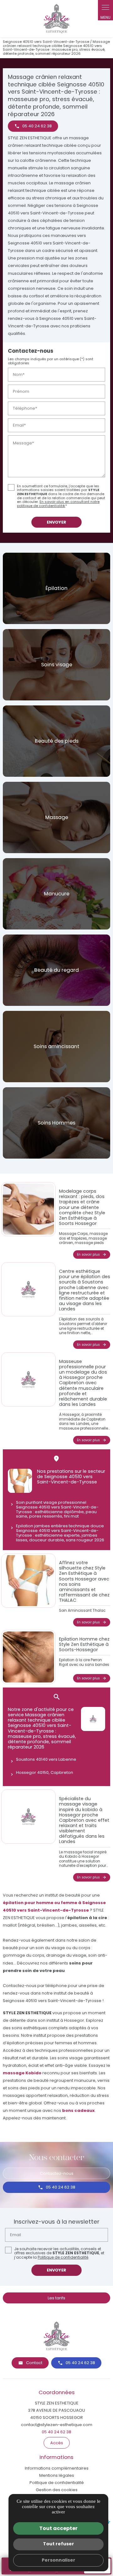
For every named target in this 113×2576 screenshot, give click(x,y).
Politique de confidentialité (63, 2257)
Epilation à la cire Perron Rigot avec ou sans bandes (84, 1662)
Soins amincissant (56, 1046)
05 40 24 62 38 (61, 2187)
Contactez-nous (57, 2173)
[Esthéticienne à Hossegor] (56, 19)
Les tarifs (56, 2298)
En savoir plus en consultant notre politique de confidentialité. (58, 504)
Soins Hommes (56, 1123)
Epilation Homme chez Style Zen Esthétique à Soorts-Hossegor (84, 1644)
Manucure (57, 894)
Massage (57, 817)
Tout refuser (59, 2544)
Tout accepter (58, 2528)
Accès (57, 2443)
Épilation (56, 588)
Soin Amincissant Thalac (82, 1611)
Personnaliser (59, 2560)
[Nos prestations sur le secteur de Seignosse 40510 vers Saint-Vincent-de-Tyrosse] (20, 1481)
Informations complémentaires (57, 2468)
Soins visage (57, 665)
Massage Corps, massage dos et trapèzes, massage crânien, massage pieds (83, 1238)
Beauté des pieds (57, 741)
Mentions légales (57, 2475)
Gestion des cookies (57, 2490)
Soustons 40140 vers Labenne (46, 1759)
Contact (34, 2363)
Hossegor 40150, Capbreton (45, 1772)
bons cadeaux (78, 2110)
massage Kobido (22, 2073)
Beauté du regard (56, 970)
